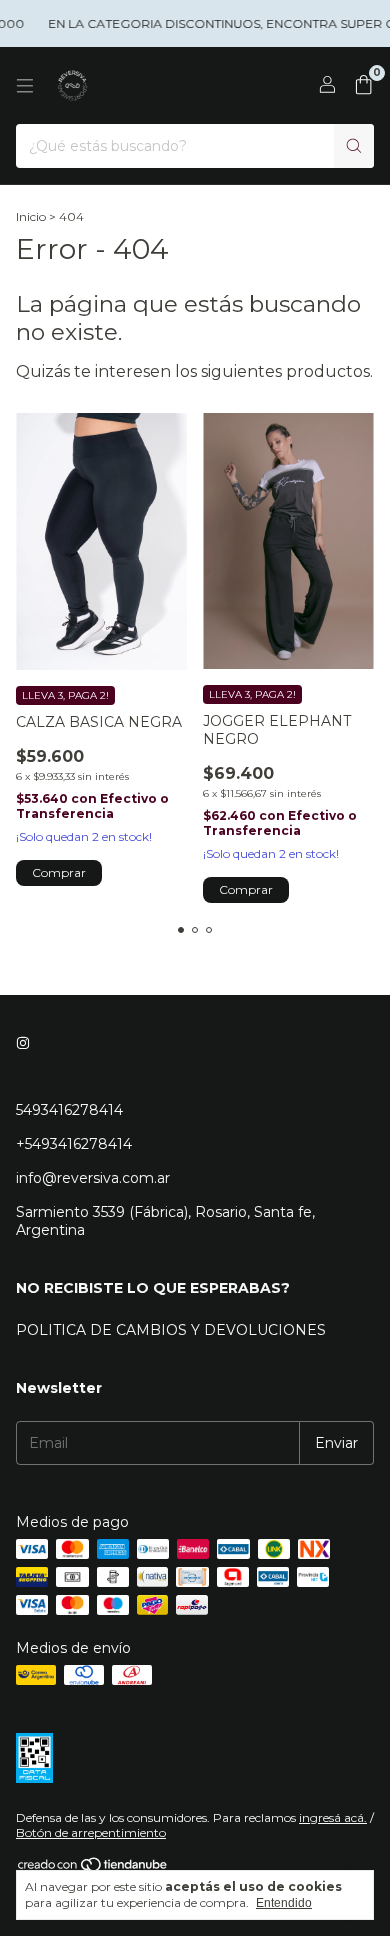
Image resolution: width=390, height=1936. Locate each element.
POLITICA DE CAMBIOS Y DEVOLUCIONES (171, 1330)
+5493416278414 (74, 1144)
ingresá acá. (333, 1817)
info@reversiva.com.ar (93, 1178)
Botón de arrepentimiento (91, 1832)
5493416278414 (69, 1110)
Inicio (31, 216)
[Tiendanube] (93, 1868)
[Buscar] (354, 146)
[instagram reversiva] (23, 1044)
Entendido (284, 1903)
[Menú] (25, 86)
